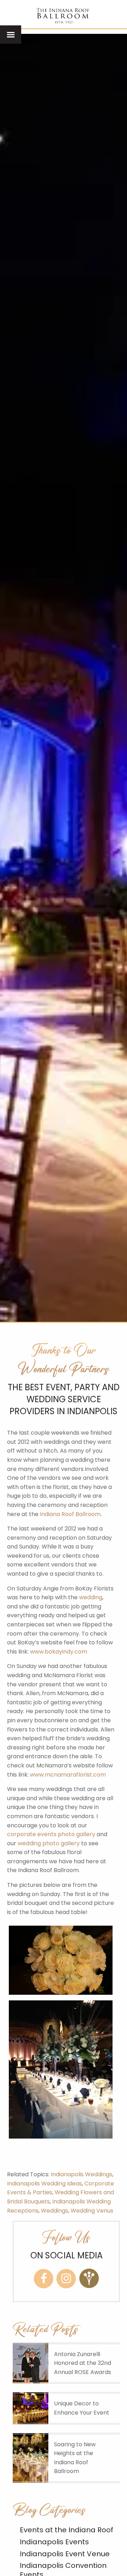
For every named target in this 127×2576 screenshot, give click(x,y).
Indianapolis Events (54, 2542)
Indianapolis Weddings (81, 2174)
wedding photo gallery (49, 1843)
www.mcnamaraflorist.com (68, 1775)
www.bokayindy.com (59, 1652)
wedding (91, 1597)
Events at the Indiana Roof (66, 2530)
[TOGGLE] (11, 35)
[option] (64, 678)
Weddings (55, 2211)
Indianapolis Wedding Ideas (44, 2184)
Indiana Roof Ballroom (70, 1514)
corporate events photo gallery (51, 1834)
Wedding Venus (92, 2211)
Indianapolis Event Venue (65, 2554)
